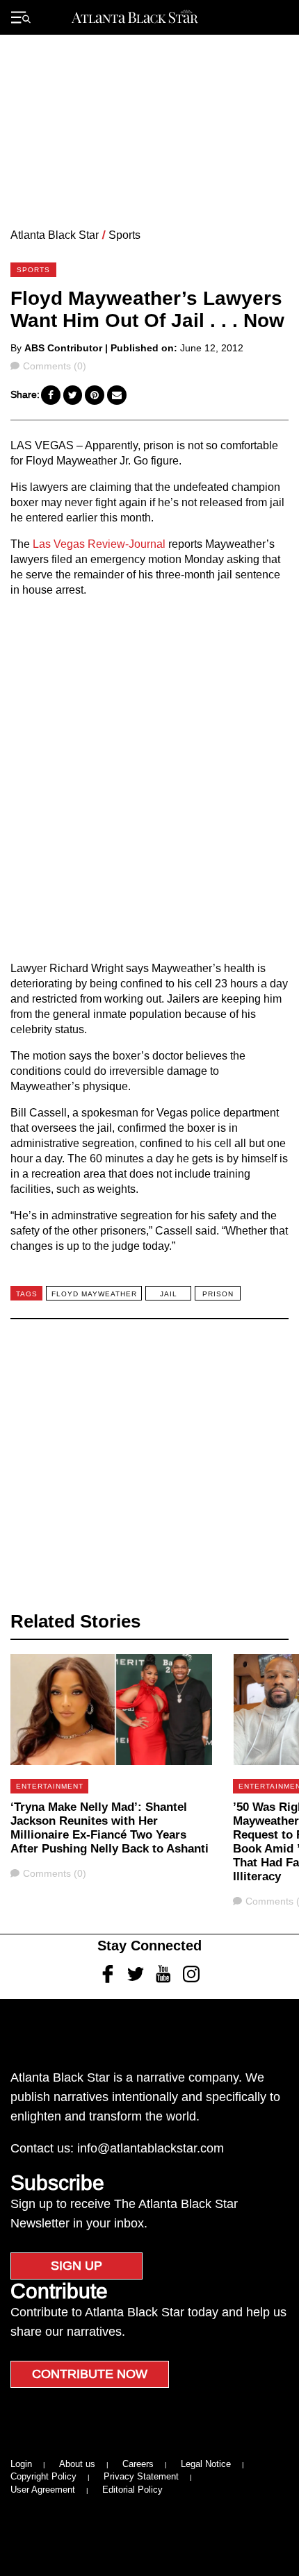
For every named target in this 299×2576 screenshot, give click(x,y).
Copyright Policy (43, 2476)
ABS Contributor (63, 348)
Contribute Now (90, 2374)
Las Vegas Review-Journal (99, 544)
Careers (138, 2464)
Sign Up (76, 2266)
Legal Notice (206, 2464)
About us (77, 2464)
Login (21, 2464)
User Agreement (43, 2490)
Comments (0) (54, 366)
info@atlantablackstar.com (151, 2148)
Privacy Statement (141, 2476)
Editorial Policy (132, 2490)
